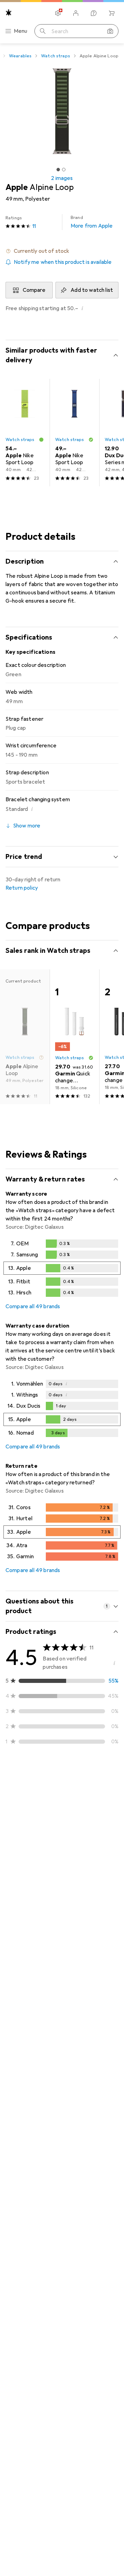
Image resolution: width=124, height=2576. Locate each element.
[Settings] (58, 13)
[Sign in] (76, 13)
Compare (34, 290)
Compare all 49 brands (33, 1306)
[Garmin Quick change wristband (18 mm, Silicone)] (74, 1037)
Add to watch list (92, 290)
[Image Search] (110, 31)
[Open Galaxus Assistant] (94, 13)
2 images (62, 178)
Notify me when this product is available (63, 262)
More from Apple (92, 222)
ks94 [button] (28, 1799)
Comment (26, 1916)
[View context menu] (68, 1802)
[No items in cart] (112, 13)
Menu (21, 31)
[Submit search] (43, 31)
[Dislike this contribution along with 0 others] (113, 1802)
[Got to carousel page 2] (64, 170)
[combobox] (25, 1778)
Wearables (20, 56)
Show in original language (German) (56, 1900)
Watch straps (55, 56)
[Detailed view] (62, 1270)
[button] (62, 251)
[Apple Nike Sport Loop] (25, 433)
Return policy (22, 888)
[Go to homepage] (9, 13)
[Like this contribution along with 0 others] (83, 1802)
